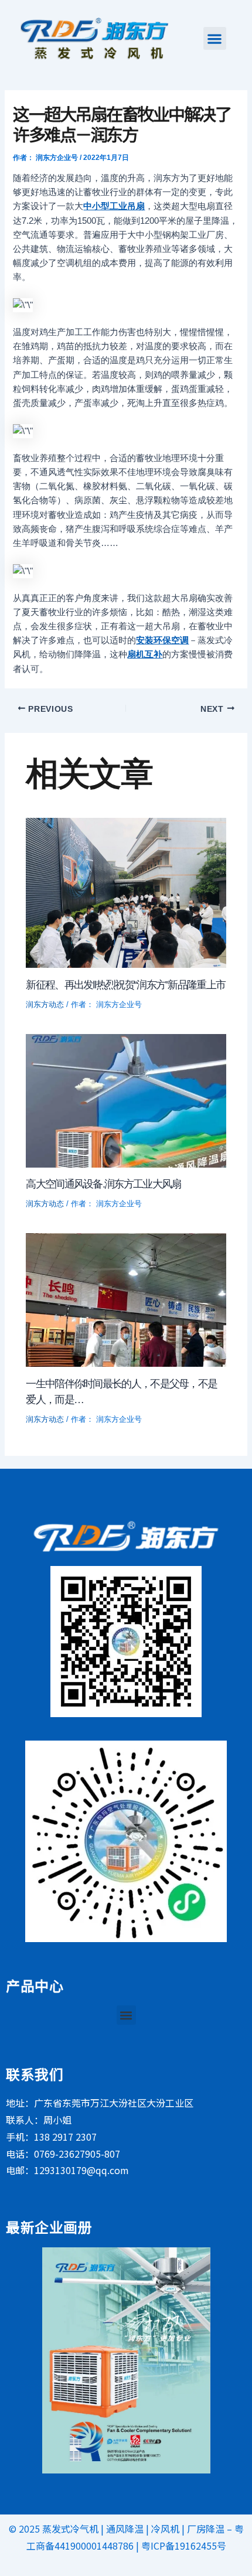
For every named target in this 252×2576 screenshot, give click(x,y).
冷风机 (165, 2529)
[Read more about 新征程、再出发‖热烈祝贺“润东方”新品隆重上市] (126, 892)
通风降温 (125, 2529)
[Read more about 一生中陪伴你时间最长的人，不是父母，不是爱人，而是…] (126, 1299)
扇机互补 (145, 654)
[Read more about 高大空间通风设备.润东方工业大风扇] (126, 1100)
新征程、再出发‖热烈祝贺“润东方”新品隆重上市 (125, 985)
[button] (215, 38)
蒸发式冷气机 (70, 2529)
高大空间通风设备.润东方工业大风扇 (103, 1184)
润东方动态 (45, 1004)
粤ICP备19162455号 (184, 2546)
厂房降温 (206, 2529)
